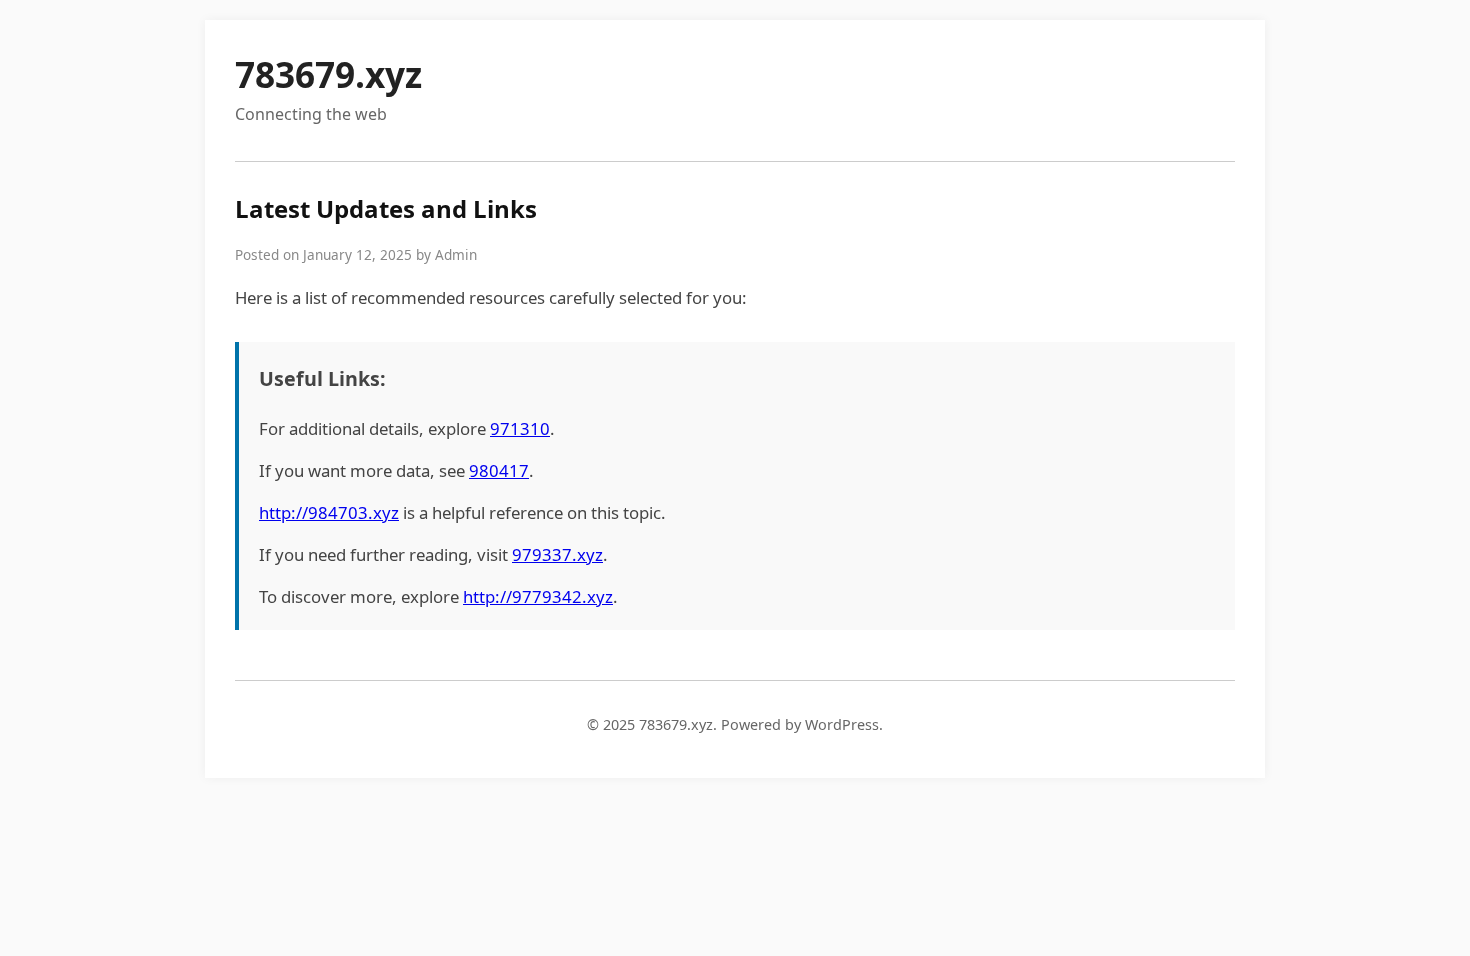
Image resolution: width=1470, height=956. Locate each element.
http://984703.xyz (329, 512)
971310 (520, 428)
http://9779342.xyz (538, 596)
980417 (499, 470)
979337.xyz (557, 554)
